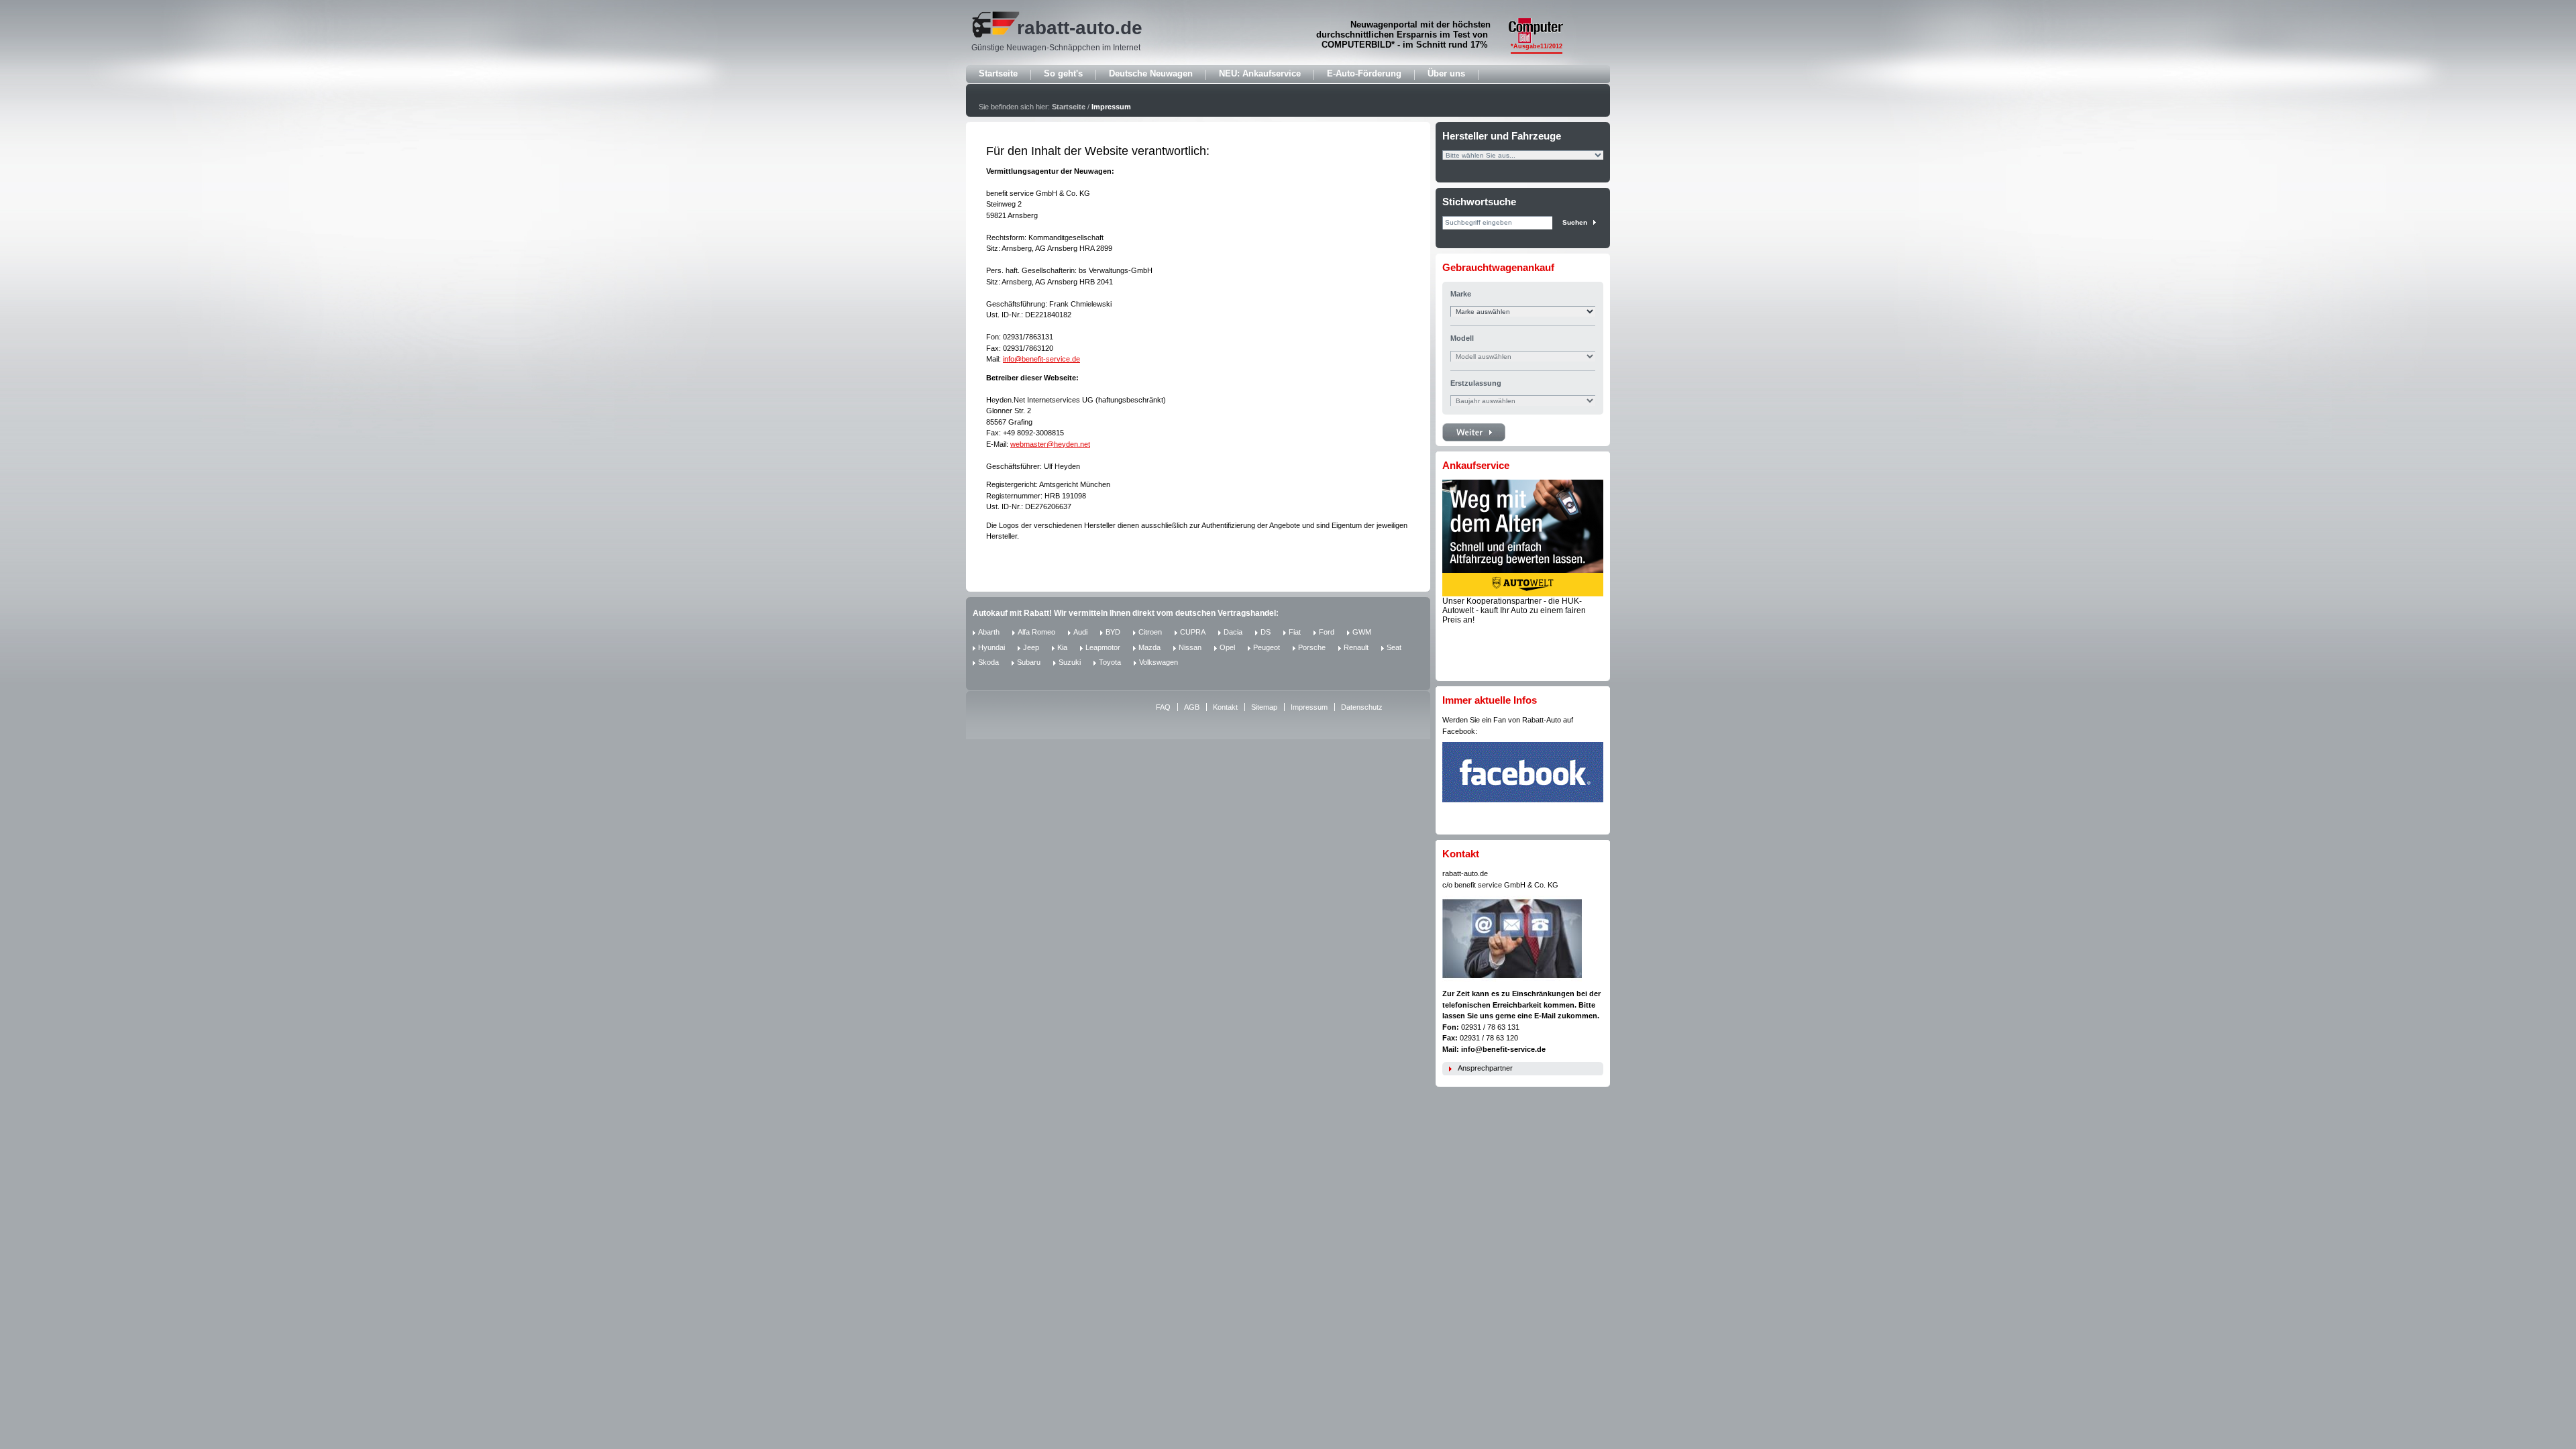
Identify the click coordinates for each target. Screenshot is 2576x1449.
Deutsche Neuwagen (1151, 73)
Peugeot (1267, 647)
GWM (1362, 632)
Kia (1062, 647)
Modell (1462, 338)
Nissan (1190, 647)
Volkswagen (1159, 662)
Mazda (1149, 647)
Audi (1080, 632)
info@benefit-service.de (1041, 359)
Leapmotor (1103, 647)
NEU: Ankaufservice (1260, 73)
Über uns (1446, 73)
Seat (1394, 647)
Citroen (1150, 632)
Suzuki (1070, 662)
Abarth (989, 632)
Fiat (1295, 632)
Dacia (1233, 632)
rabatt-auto (1066, 28)
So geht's (1063, 73)
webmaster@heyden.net (1050, 444)
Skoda (988, 662)
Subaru (1029, 662)
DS (1266, 632)
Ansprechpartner (1485, 1068)
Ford (1327, 632)
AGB (1192, 707)
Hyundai (991, 647)
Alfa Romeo (1036, 632)
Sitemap (1264, 707)
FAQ (1163, 707)
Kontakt (1225, 707)
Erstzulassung (1476, 383)
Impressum (1111, 107)
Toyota (1110, 662)
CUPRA (1193, 632)
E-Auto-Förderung (1364, 73)
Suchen (1575, 222)
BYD (1113, 632)
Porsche (1312, 647)
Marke (1461, 294)
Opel (1227, 647)
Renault (1356, 647)
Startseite (998, 73)
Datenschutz (1362, 707)
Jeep (1031, 647)
